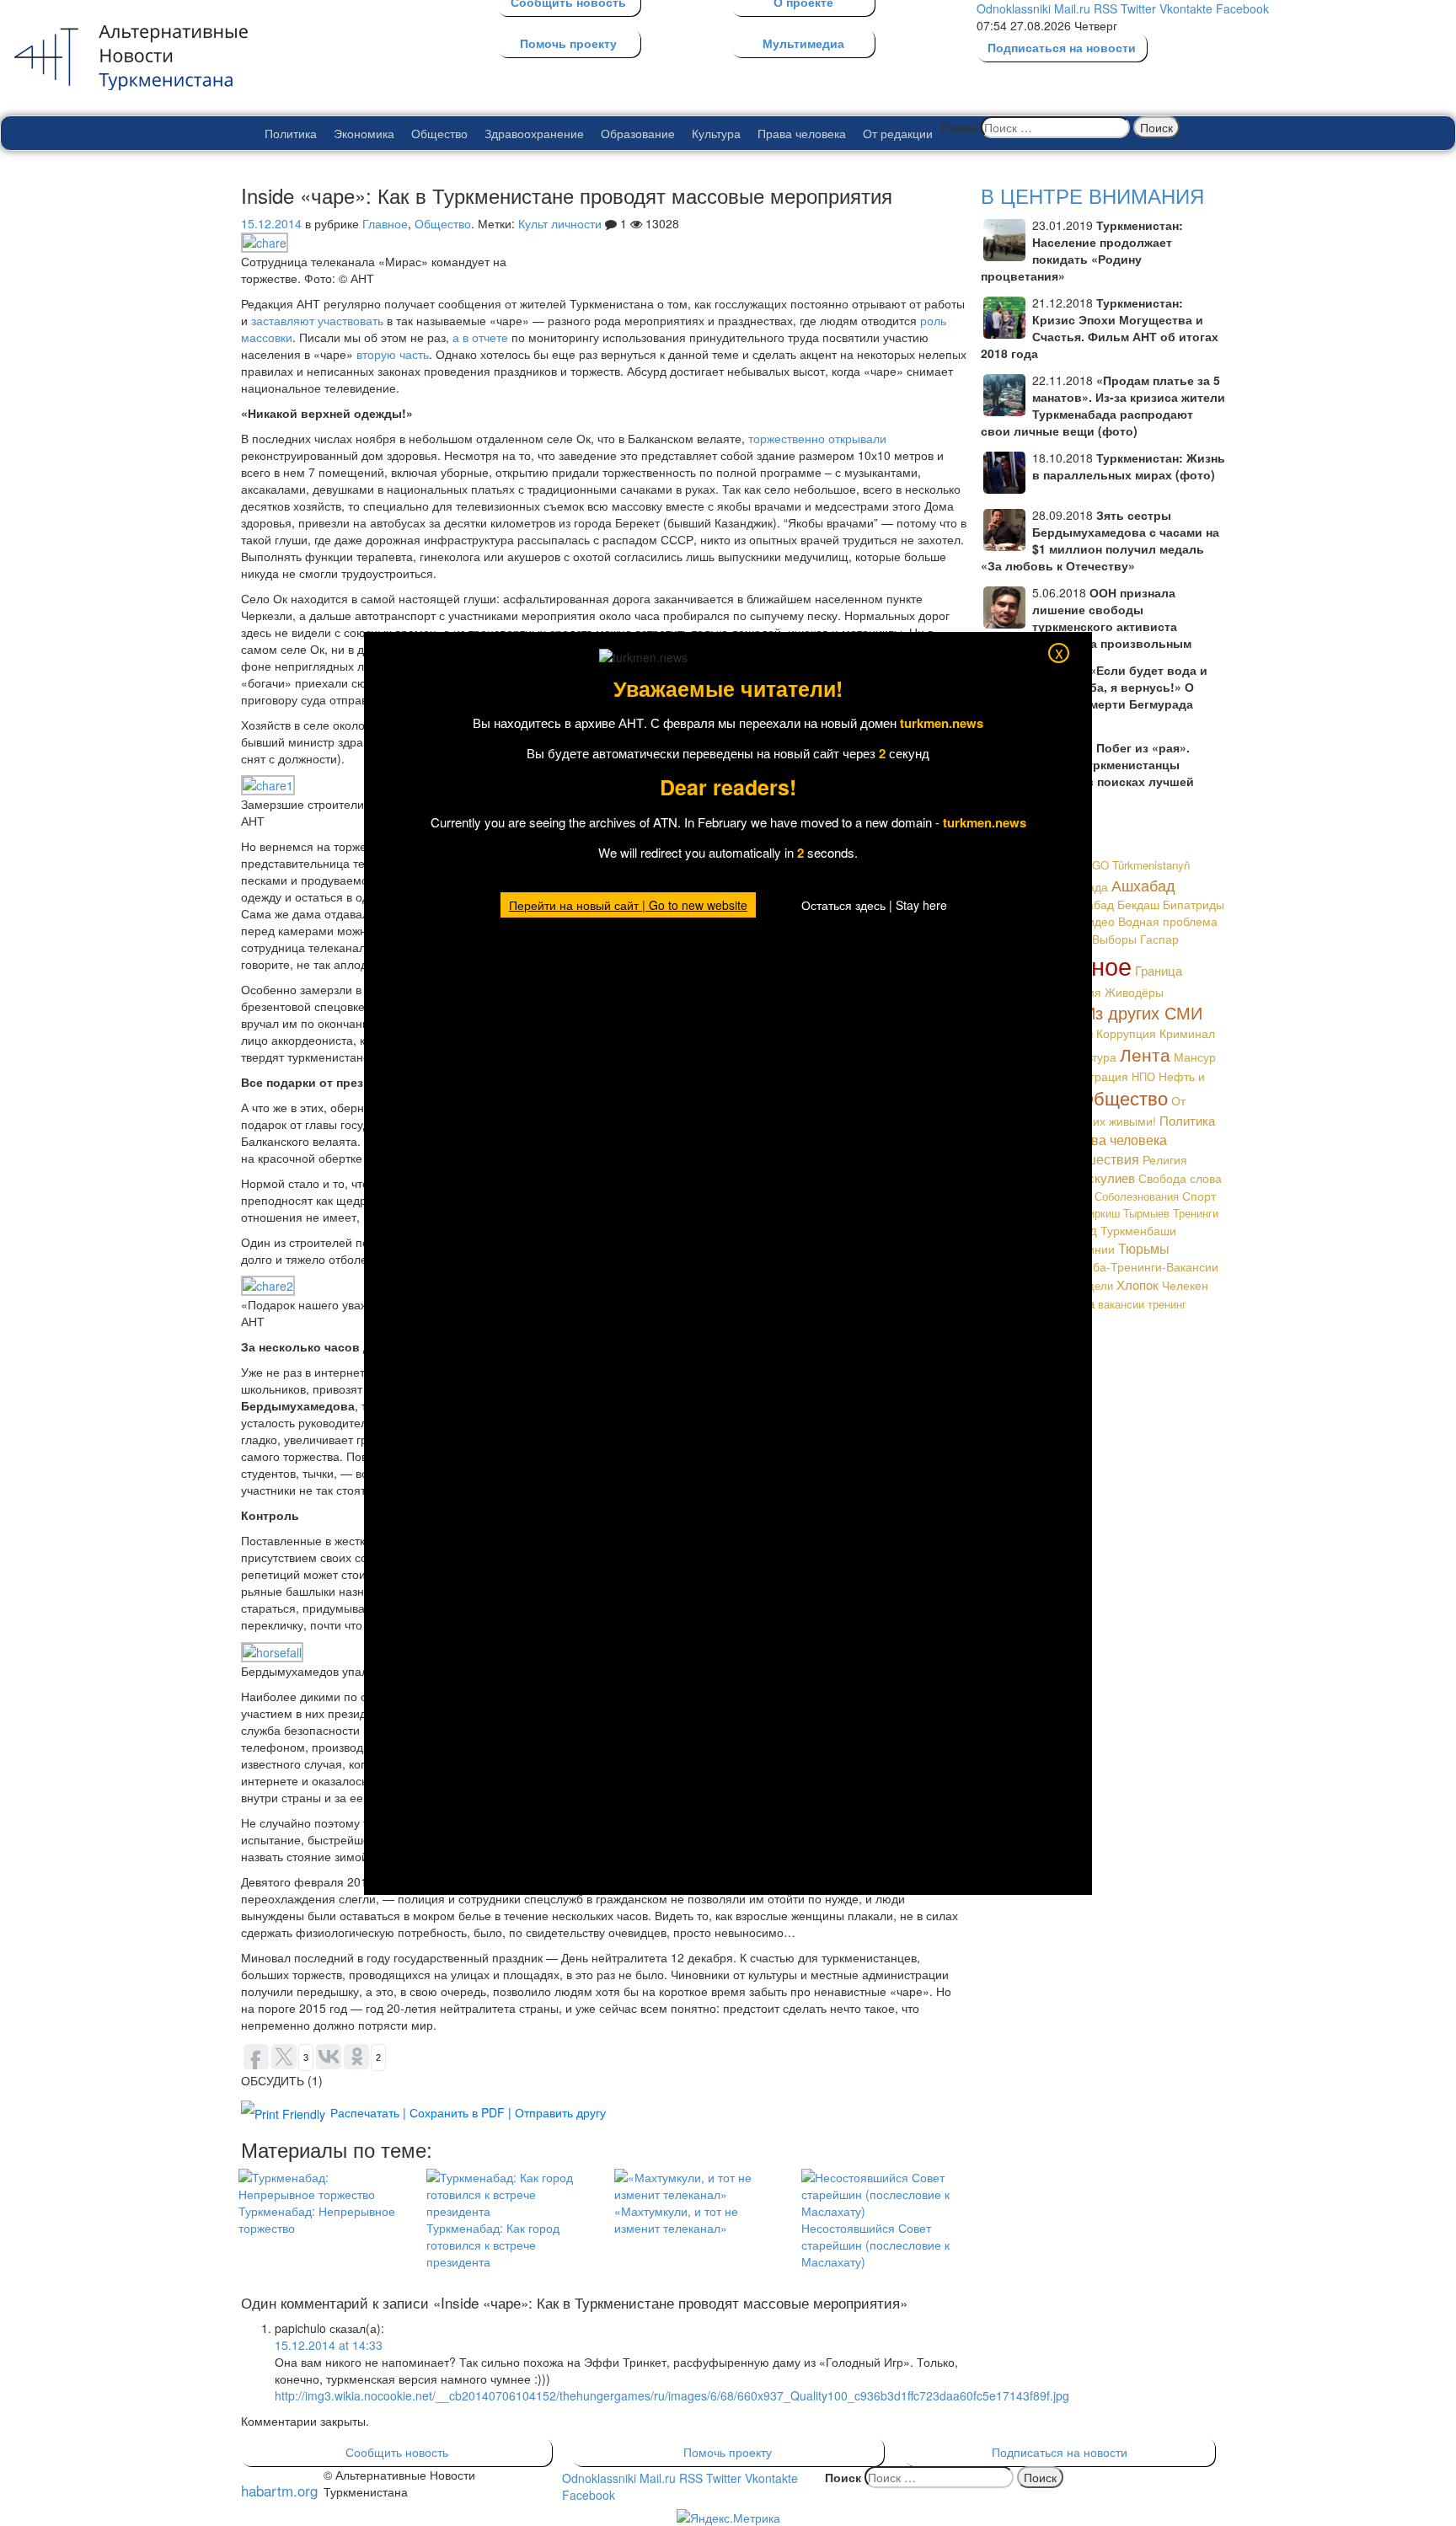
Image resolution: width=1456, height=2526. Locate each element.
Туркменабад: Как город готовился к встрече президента (493, 2245)
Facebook (1242, 8)
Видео (1097, 921)
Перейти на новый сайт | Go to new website (628, 905)
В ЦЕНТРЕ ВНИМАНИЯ (1092, 195)
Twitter (1138, 8)
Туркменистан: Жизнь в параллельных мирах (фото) (1129, 466)
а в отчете (480, 337)
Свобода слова (1180, 1178)
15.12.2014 (271, 223)
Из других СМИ (1143, 1012)
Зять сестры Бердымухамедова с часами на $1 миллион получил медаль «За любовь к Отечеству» (1100, 540)
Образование (638, 133)
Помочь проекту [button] (728, 2452)
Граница (1159, 970)
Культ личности (560, 223)
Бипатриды (1194, 904)
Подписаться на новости (1062, 47)
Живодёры (1134, 992)
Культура (716, 133)
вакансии (1121, 1304)
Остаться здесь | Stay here (874, 905)
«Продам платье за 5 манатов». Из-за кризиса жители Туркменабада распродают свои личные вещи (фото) (1103, 405)
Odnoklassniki (1014, 8)
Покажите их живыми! (1096, 1121)
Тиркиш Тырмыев (1126, 1213)
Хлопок (1137, 1284)
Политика (291, 133)
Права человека (802, 133)
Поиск (959, 127)
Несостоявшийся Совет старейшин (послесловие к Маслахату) (875, 2245)
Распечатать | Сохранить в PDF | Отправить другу (468, 2112)
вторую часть (393, 354)
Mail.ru (1072, 8)
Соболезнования (1137, 1196)
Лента (1145, 1054)
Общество (439, 133)
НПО (1143, 1076)
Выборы (1114, 939)
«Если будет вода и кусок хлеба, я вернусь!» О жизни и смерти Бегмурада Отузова (1094, 695)
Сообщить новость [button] (397, 2452)
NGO (1096, 865)
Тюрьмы (1144, 1248)
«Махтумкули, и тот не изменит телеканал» (676, 2219)
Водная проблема (1168, 921)
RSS (1105, 8)
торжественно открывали (817, 438)
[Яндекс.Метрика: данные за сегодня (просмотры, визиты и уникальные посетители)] (728, 2518)
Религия (1165, 1159)
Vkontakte (1186, 8)
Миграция (1101, 1076)
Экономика (364, 133)
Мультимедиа (803, 43)
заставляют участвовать (317, 320)
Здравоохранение (534, 133)
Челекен (1185, 1285)
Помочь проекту (568, 43)
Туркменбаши (1138, 1230)
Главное (385, 223)
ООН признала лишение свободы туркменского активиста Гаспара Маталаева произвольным (1086, 618)
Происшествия (1092, 1159)
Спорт (1199, 1196)
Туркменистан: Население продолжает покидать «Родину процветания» (1082, 250)
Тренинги (1196, 1213)
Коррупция (1126, 1033)
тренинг (1167, 1304)
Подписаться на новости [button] (1060, 2452)
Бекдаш (1138, 904)
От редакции (898, 133)
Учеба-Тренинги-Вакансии (1146, 1266)
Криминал (1187, 1033)
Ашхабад (1143, 885)
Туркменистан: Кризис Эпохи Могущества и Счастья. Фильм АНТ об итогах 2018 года (1100, 328)
